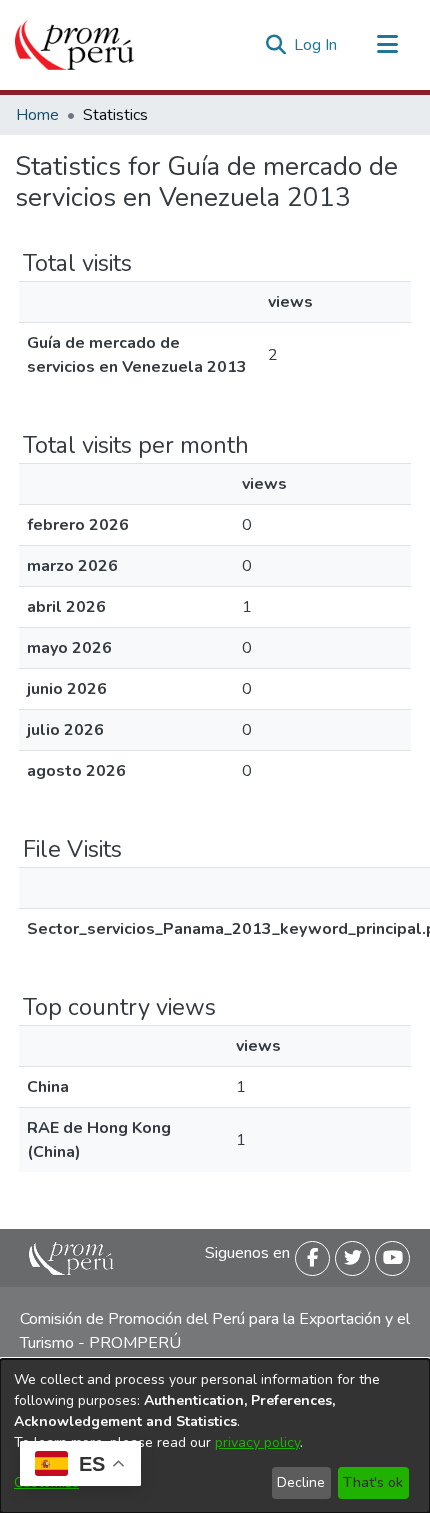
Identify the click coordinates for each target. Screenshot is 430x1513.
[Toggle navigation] (387, 45)
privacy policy (257, 1442)
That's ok (373, 1482)
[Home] (74, 45)
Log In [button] (316, 45)
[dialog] (215, 1436)
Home (37, 115)
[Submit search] (275, 45)
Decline (301, 1482)
